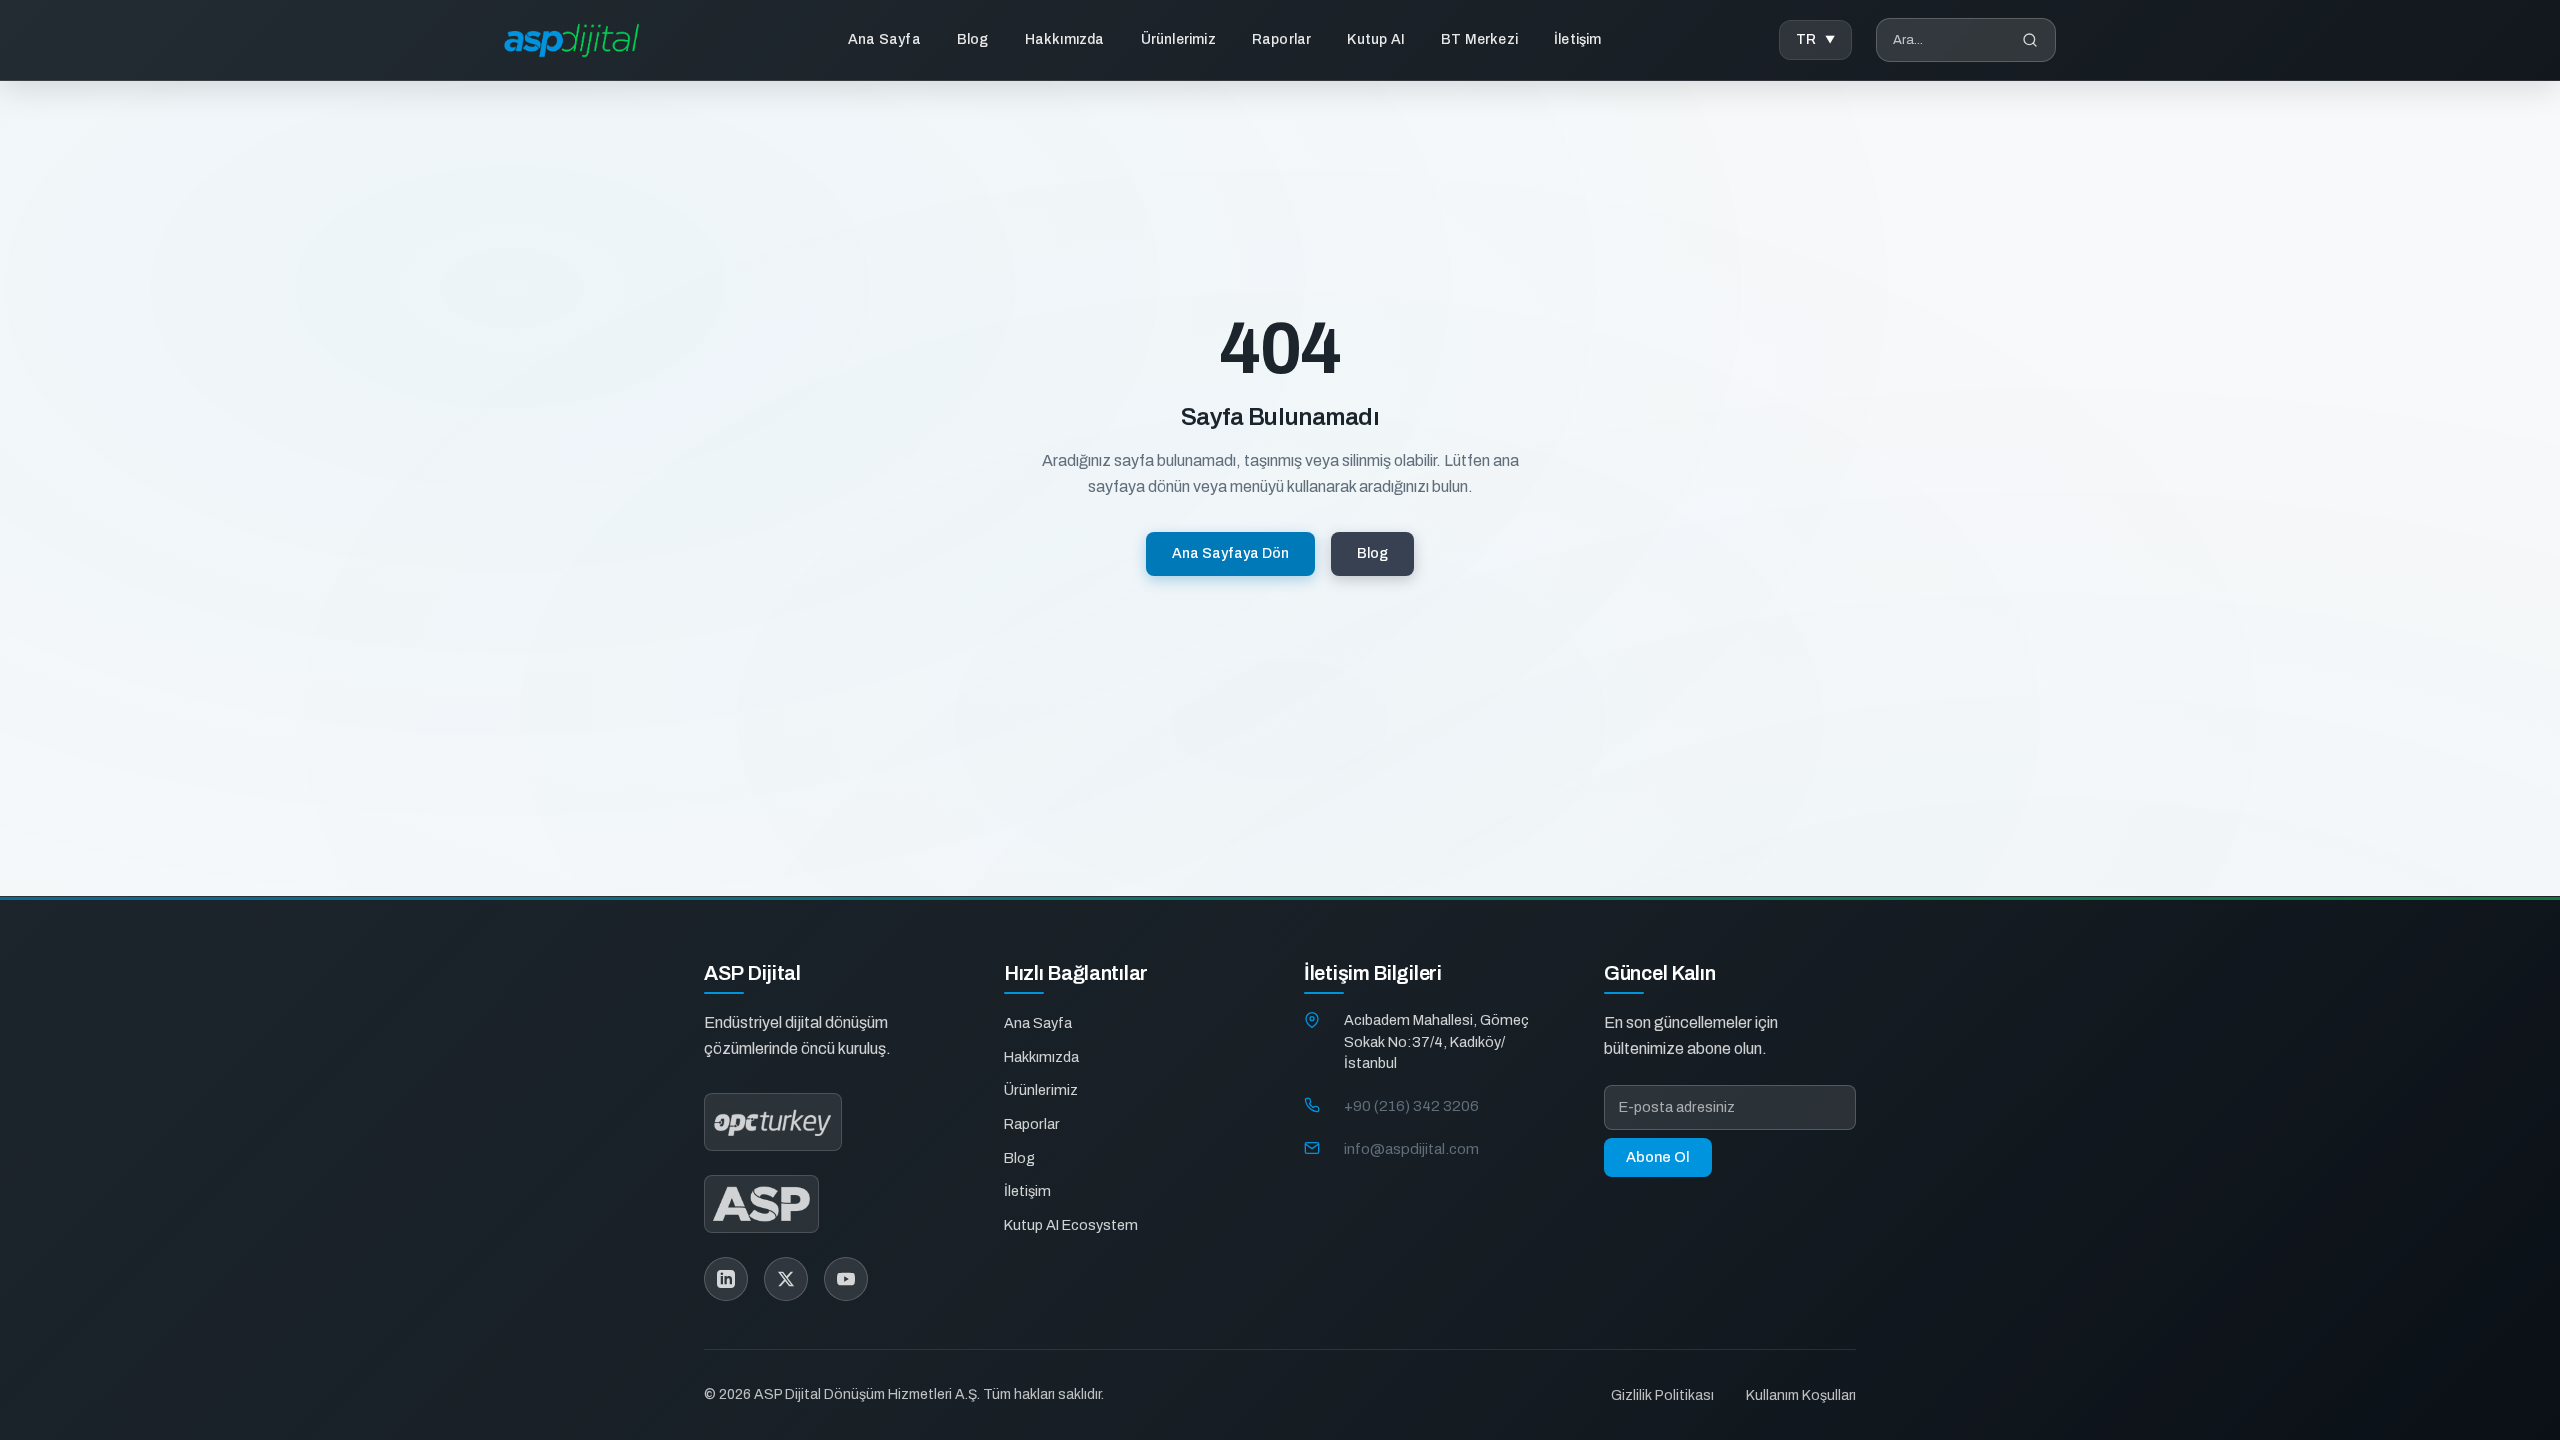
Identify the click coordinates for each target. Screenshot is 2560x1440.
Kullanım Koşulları (1801, 1395)
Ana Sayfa (884, 39)
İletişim (1578, 39)
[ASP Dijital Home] (571, 40)
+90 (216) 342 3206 (1411, 1106)
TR (1806, 39)
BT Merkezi (1479, 39)
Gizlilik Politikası (1662, 1395)
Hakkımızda (1065, 39)
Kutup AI (1376, 39)
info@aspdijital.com (1411, 1149)
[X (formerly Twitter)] (786, 1279)
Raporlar (1282, 39)
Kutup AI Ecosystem (1071, 1225)
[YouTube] (846, 1279)
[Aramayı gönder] (2030, 40)
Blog (973, 39)
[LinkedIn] (726, 1279)
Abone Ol (1658, 1157)
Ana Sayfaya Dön (1230, 553)
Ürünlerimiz (1178, 39)
